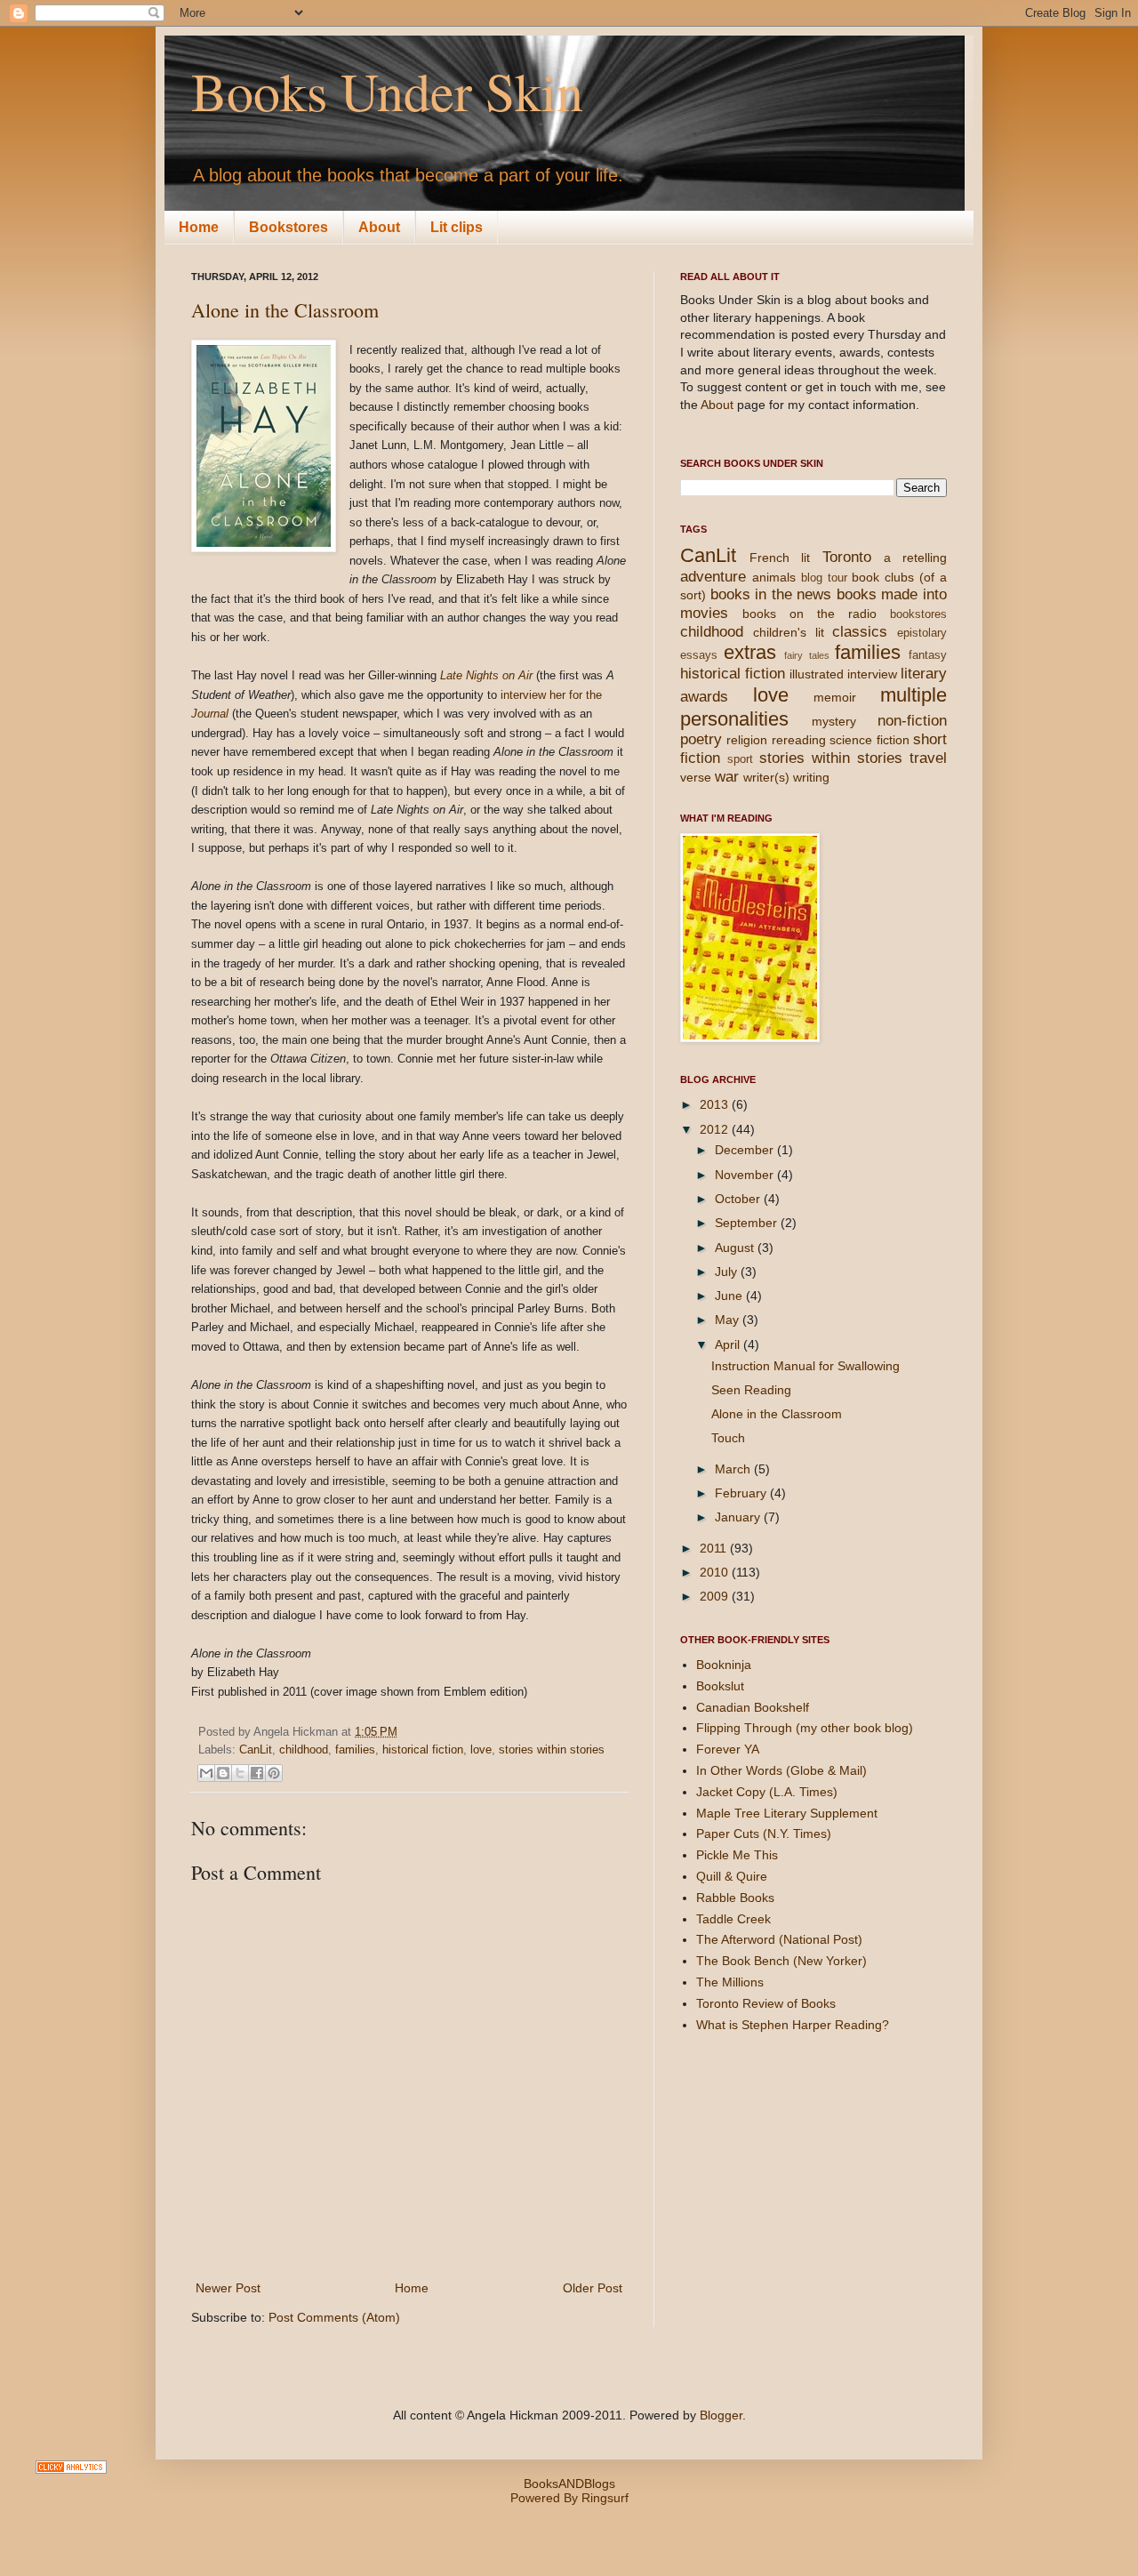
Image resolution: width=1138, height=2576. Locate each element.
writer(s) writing (786, 777)
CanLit (256, 1750)
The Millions (730, 1982)
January (739, 1517)
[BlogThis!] (223, 1773)
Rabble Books (735, 1898)
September (748, 1223)
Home (199, 227)
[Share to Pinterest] (274, 1773)
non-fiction (912, 721)
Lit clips (457, 227)
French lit (780, 558)
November (746, 1175)
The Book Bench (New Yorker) (781, 1961)
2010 (716, 1572)
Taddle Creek (733, 1919)
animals (774, 577)
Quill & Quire (732, 1876)
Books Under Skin (387, 91)
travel (928, 758)
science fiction (869, 740)
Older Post (593, 2288)
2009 (716, 1596)
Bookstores (289, 227)
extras (750, 652)
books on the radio (809, 614)
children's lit (789, 632)
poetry (701, 739)
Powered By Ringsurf (569, 2498)
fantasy (928, 655)
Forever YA (728, 1749)
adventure (713, 577)
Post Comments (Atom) (334, 2317)
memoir (835, 697)
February (742, 1493)
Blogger (721, 2415)
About (379, 227)
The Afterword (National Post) (779, 1939)
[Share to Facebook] (257, 1773)
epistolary (922, 633)
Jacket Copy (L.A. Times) (767, 1792)
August (736, 1248)
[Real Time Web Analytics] (71, 2469)
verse (696, 777)
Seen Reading (751, 1390)
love (481, 1750)
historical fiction (423, 1750)
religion (747, 740)
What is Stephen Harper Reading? (793, 2025)
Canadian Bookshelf (753, 1707)
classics (860, 632)
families (355, 1750)
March (734, 1469)
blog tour (824, 578)
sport (740, 759)
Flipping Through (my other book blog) (805, 1728)
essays (699, 655)
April (729, 1344)
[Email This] (206, 1773)
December (746, 1150)
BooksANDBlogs (569, 2484)
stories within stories (552, 1750)
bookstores (918, 614)
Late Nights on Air (486, 675)
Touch (728, 1438)
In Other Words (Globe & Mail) (781, 1770)
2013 (716, 1104)
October (739, 1199)
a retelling (915, 558)
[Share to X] (240, 1773)
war (727, 777)
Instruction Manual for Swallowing (805, 1366)
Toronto (847, 557)
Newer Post (228, 2288)
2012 (716, 1129)
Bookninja (724, 1665)
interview (872, 674)
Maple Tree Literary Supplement (787, 1813)
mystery (834, 721)
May (729, 1320)
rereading (799, 740)
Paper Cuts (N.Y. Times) (764, 1834)
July (728, 1272)
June (730, 1296)
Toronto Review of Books (766, 2003)
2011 (715, 1548)
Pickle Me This (737, 1855)
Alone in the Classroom (285, 310)
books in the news (771, 594)
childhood (304, 1750)
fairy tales (806, 655)
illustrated (817, 674)
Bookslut (720, 1686)
